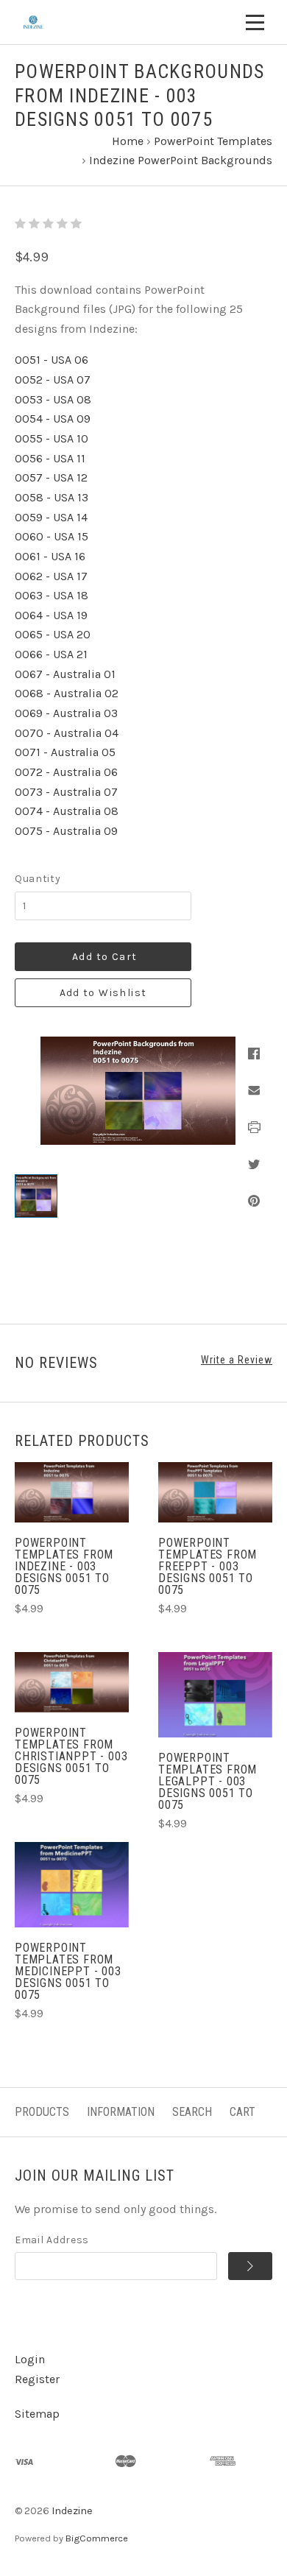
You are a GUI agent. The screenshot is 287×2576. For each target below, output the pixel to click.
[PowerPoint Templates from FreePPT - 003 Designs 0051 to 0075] (215, 1492)
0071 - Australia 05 (65, 752)
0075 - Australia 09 (66, 831)
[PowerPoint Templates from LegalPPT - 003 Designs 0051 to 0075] (215, 1695)
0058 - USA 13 (52, 497)
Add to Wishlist (103, 993)
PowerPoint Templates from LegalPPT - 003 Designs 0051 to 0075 (208, 1781)
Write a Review (237, 1360)
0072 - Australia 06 (66, 772)
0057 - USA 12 (51, 477)
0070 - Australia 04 (67, 733)
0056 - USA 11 (50, 458)
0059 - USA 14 (51, 517)
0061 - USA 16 (50, 556)
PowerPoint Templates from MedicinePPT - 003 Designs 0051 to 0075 (68, 1971)
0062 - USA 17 (51, 576)
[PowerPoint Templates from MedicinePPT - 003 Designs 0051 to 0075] (72, 1885)
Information (121, 2112)
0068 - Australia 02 (67, 693)
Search (192, 2112)
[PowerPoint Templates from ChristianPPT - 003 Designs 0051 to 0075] (72, 1682)
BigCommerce (97, 2538)
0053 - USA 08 (53, 399)
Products (42, 2112)
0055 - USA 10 (52, 438)
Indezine (72, 2511)
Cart (242, 2112)
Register (37, 2379)
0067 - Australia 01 (65, 674)
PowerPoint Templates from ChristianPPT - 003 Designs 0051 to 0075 (71, 1756)
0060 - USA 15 (52, 536)
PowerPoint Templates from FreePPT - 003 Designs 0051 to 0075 (208, 1566)
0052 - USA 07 (53, 380)
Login (30, 2359)
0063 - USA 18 (52, 595)
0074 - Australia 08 (67, 811)
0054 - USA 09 (53, 419)
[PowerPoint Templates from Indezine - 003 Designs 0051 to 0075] (72, 1492)
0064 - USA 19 (51, 615)
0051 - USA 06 (52, 360)
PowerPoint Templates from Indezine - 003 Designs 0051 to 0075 (64, 1566)
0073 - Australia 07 (66, 792)
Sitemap (37, 2414)
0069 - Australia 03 (66, 713)
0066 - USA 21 (51, 654)
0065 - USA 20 (53, 634)
